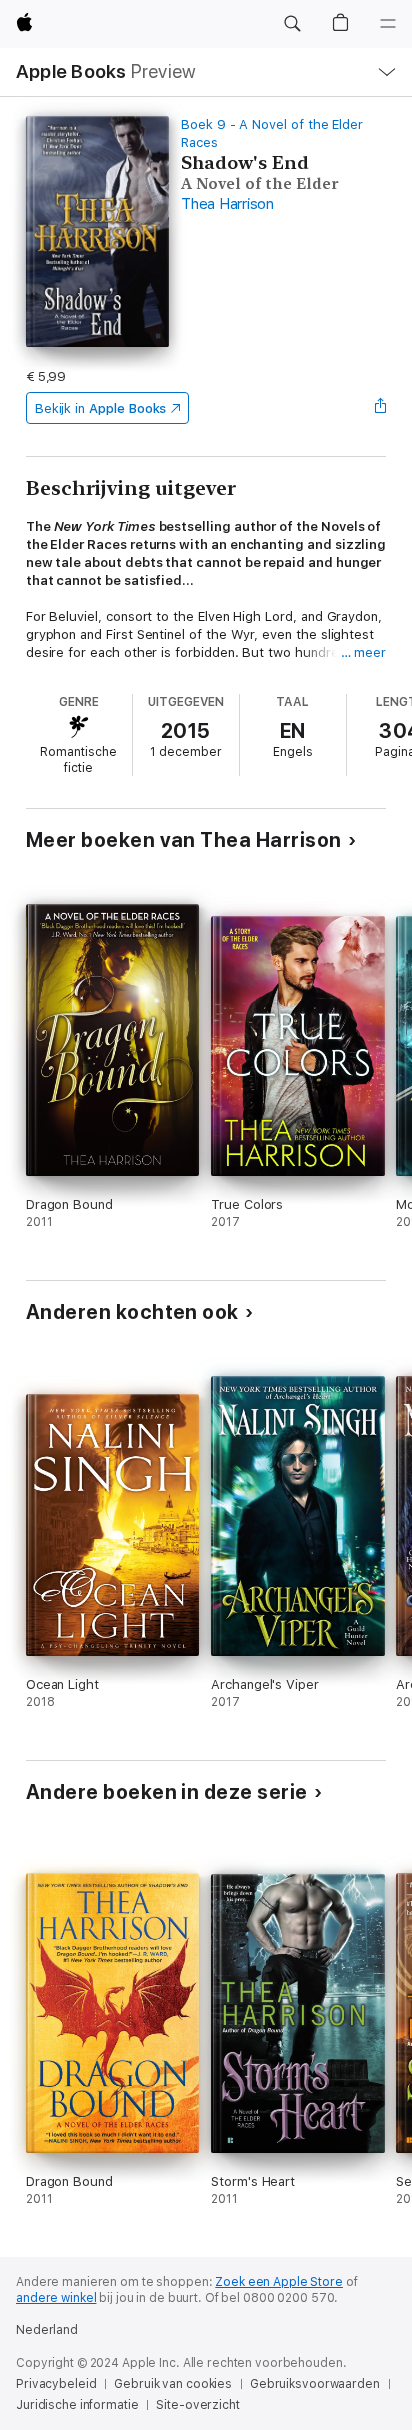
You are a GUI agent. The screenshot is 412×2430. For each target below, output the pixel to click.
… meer (364, 652)
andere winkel (56, 2298)
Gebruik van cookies (173, 2384)
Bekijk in (101, 408)
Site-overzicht (197, 2405)
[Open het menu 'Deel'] (380, 408)
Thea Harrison (227, 204)
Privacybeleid (56, 2384)
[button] (292, 24)
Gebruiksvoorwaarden (315, 2384)
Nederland (47, 2330)
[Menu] (388, 24)
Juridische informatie (77, 2405)
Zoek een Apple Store (279, 2282)
